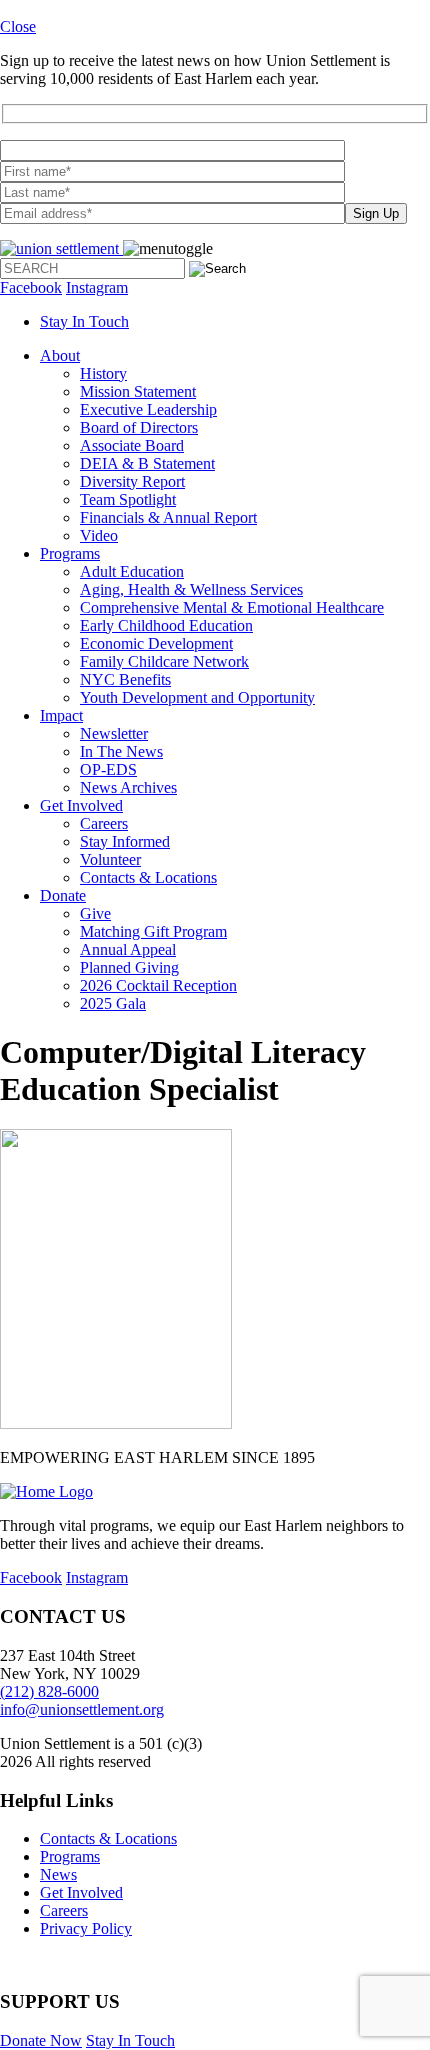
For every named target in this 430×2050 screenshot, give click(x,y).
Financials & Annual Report (168, 517)
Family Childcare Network (164, 661)
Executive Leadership (148, 409)
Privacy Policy (86, 1928)
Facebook (31, 287)
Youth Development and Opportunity (197, 697)
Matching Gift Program (153, 931)
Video (99, 535)
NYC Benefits (125, 679)
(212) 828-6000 (49, 1691)
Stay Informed (125, 841)
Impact (61, 715)
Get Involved (81, 805)
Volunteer (110, 859)
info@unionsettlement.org (82, 1709)
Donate (63, 895)
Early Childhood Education (166, 625)
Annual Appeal (128, 949)
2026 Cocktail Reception (158, 985)
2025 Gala (113, 1003)
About (60, 355)
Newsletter (114, 733)
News (58, 1874)
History (103, 373)
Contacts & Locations (148, 877)
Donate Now (41, 2040)
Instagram (97, 287)
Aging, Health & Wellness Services (191, 589)
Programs (70, 553)
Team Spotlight (128, 499)
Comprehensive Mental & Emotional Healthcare (232, 607)
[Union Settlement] (61, 248)
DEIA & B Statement (147, 463)
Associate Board (132, 445)
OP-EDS (108, 769)
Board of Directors (139, 427)
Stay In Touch (84, 321)
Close (18, 26)
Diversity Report (132, 481)
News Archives (128, 787)
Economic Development (156, 643)
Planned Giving (129, 967)
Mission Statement (138, 391)
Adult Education (132, 571)
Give (95, 913)
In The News (121, 751)
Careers (104, 823)
